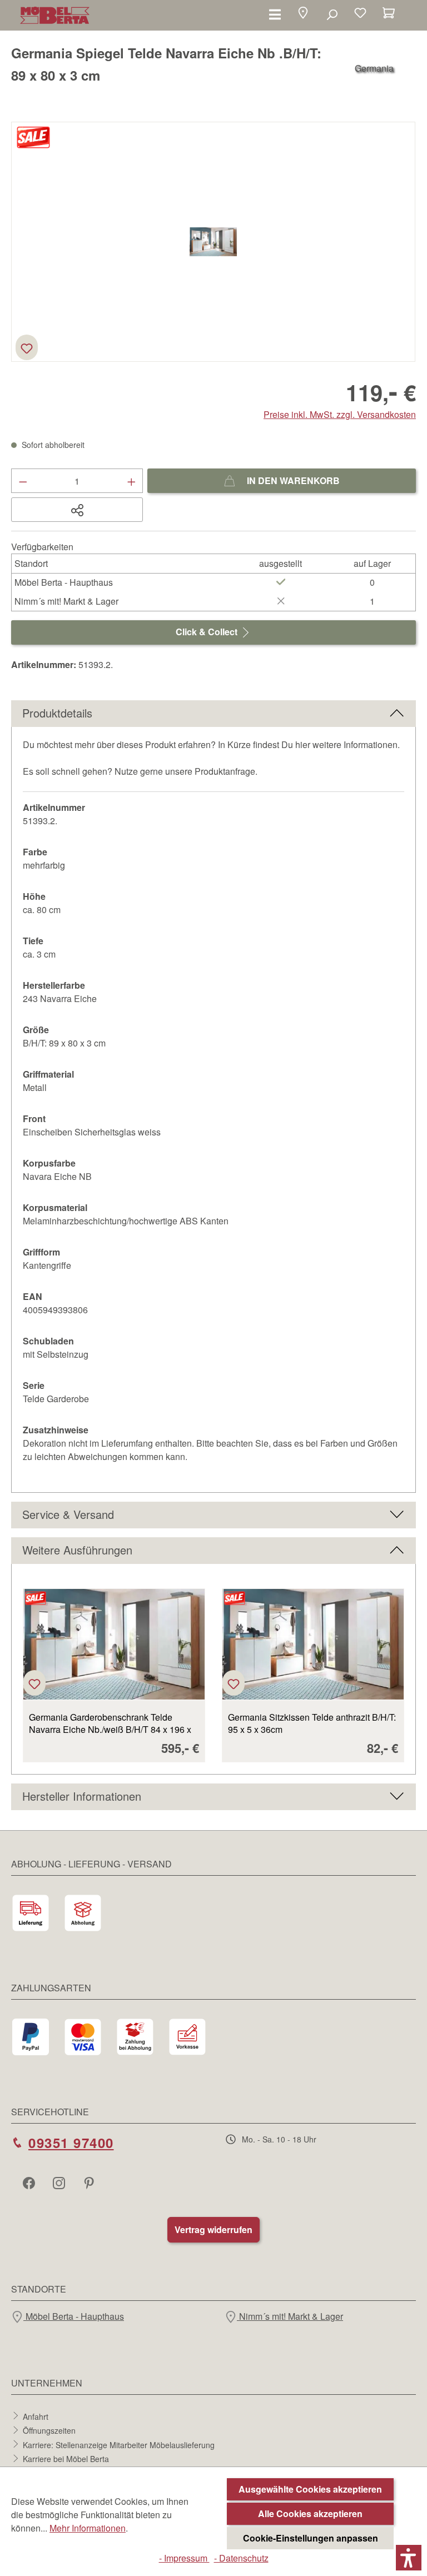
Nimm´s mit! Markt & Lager (290, 2316)
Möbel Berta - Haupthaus (74, 2316)
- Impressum (184, 2558)
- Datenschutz (241, 2558)
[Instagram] (60, 2183)
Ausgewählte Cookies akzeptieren (310, 2489)
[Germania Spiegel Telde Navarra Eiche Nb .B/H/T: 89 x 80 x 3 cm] (213, 242)
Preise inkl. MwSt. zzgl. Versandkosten (340, 414)
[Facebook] (30, 2183)
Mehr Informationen (88, 2528)
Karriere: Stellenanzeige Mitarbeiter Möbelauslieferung (119, 2444)
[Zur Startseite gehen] (55, 15)
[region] (213, 242)
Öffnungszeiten (49, 2430)
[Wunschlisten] (360, 14)
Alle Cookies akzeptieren (310, 2513)
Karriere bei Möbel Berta (66, 2459)
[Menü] (275, 14)
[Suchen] (332, 14)
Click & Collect (208, 632)
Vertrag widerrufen (213, 2229)
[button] (303, 14)
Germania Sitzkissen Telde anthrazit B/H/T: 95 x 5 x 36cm (312, 1723)
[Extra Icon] (90, 2183)
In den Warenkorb (292, 480)
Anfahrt (36, 2416)
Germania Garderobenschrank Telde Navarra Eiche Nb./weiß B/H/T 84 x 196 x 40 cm (110, 1723)
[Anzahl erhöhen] (132, 481)
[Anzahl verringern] (23, 481)
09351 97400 (71, 2142)
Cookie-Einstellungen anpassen (311, 2538)
